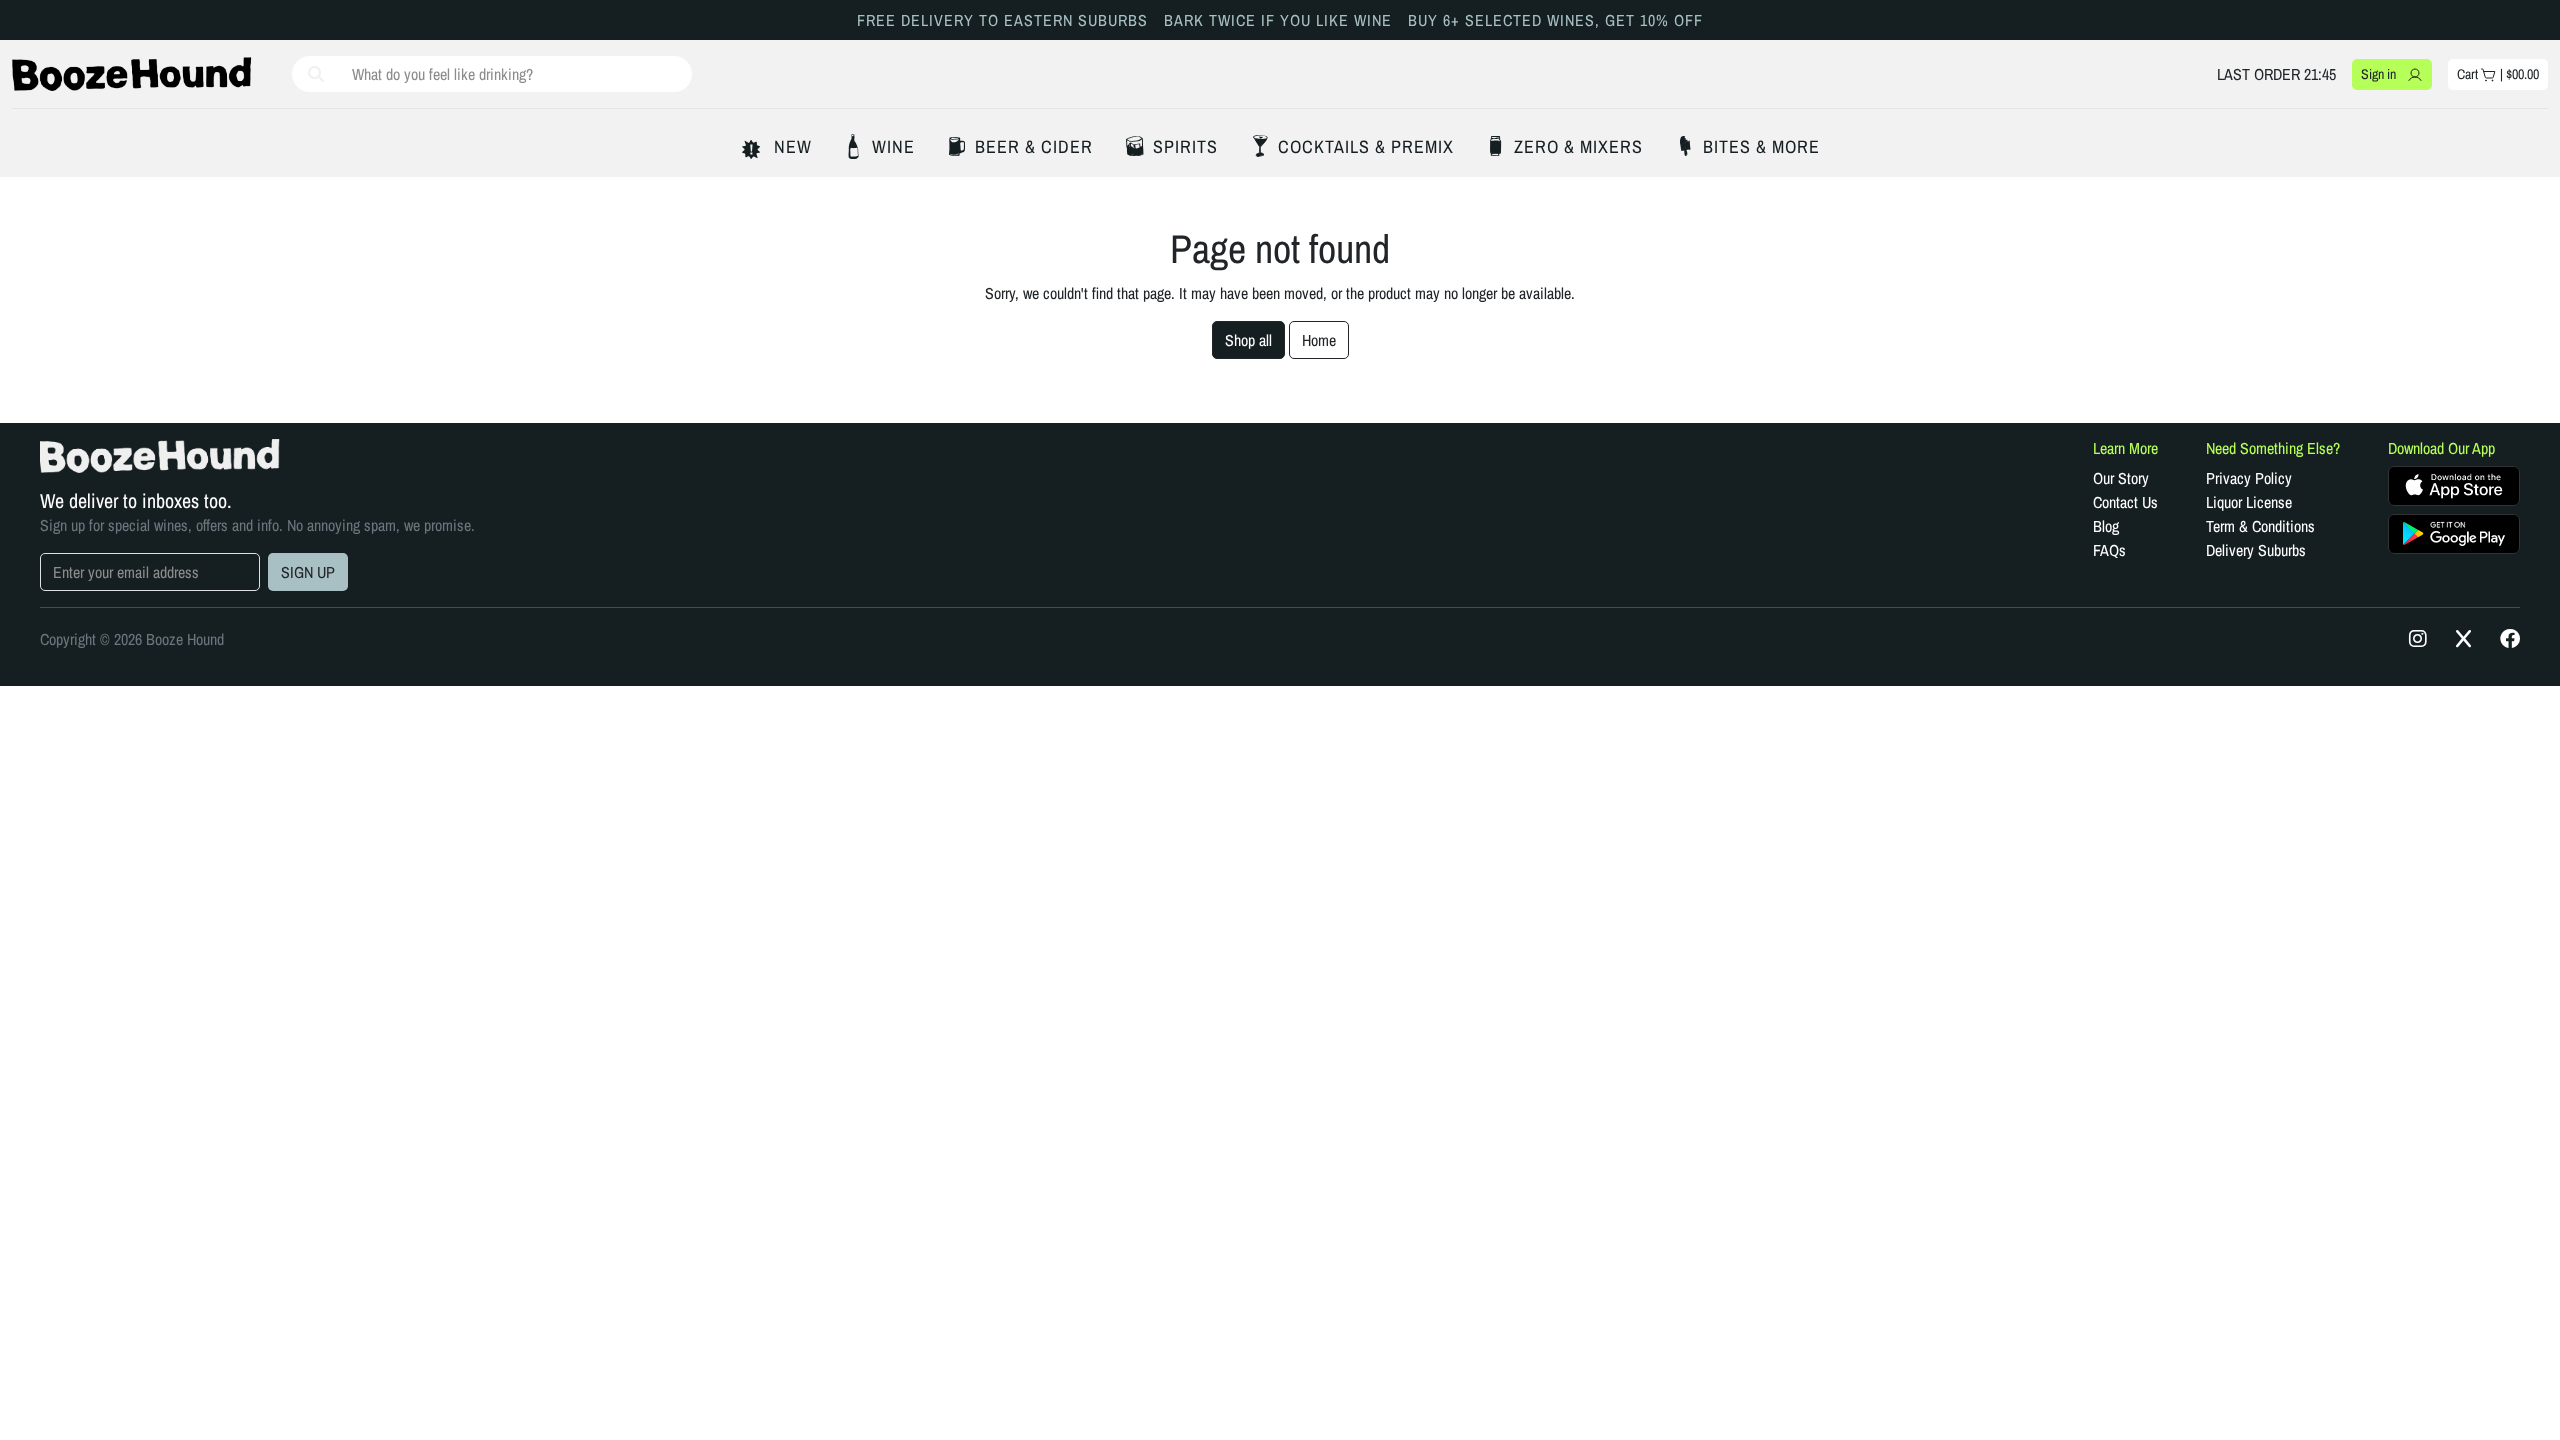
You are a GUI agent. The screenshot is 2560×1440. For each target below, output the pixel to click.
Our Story (2121, 478)
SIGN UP (308, 572)
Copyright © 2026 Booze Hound (132, 639)
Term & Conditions (2260, 526)
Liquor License (2249, 502)
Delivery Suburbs (2256, 550)
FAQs (2109, 550)
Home (1319, 340)
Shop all (1248, 340)
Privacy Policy (2249, 478)
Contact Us (2125, 502)
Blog (2106, 526)
